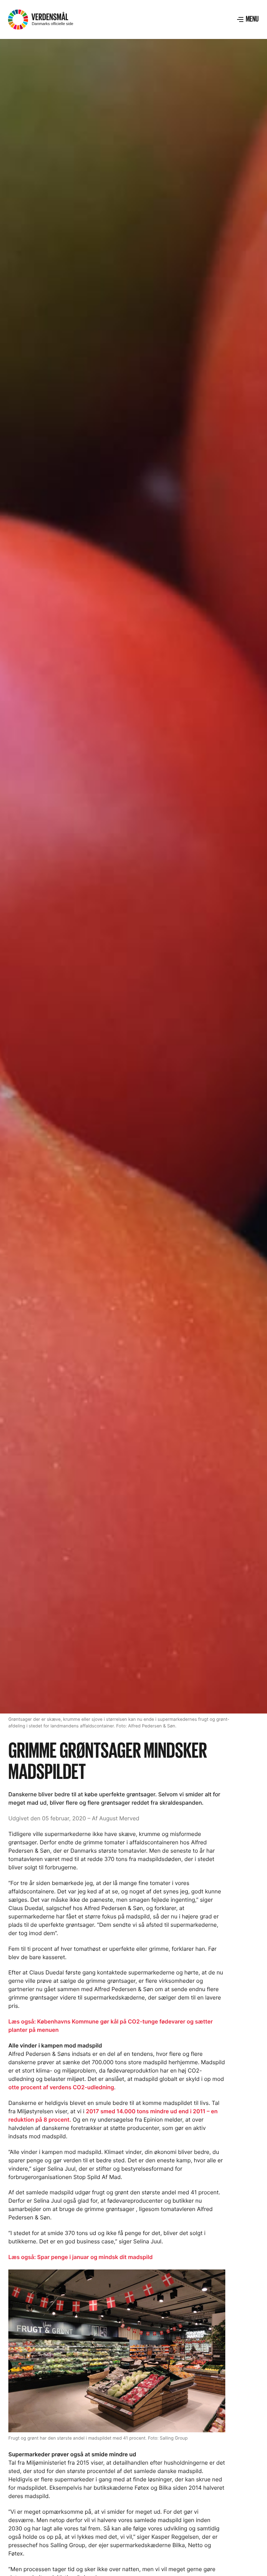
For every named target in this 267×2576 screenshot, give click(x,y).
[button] (248, 19)
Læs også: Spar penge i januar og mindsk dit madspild (80, 2257)
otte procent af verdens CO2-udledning (61, 2087)
